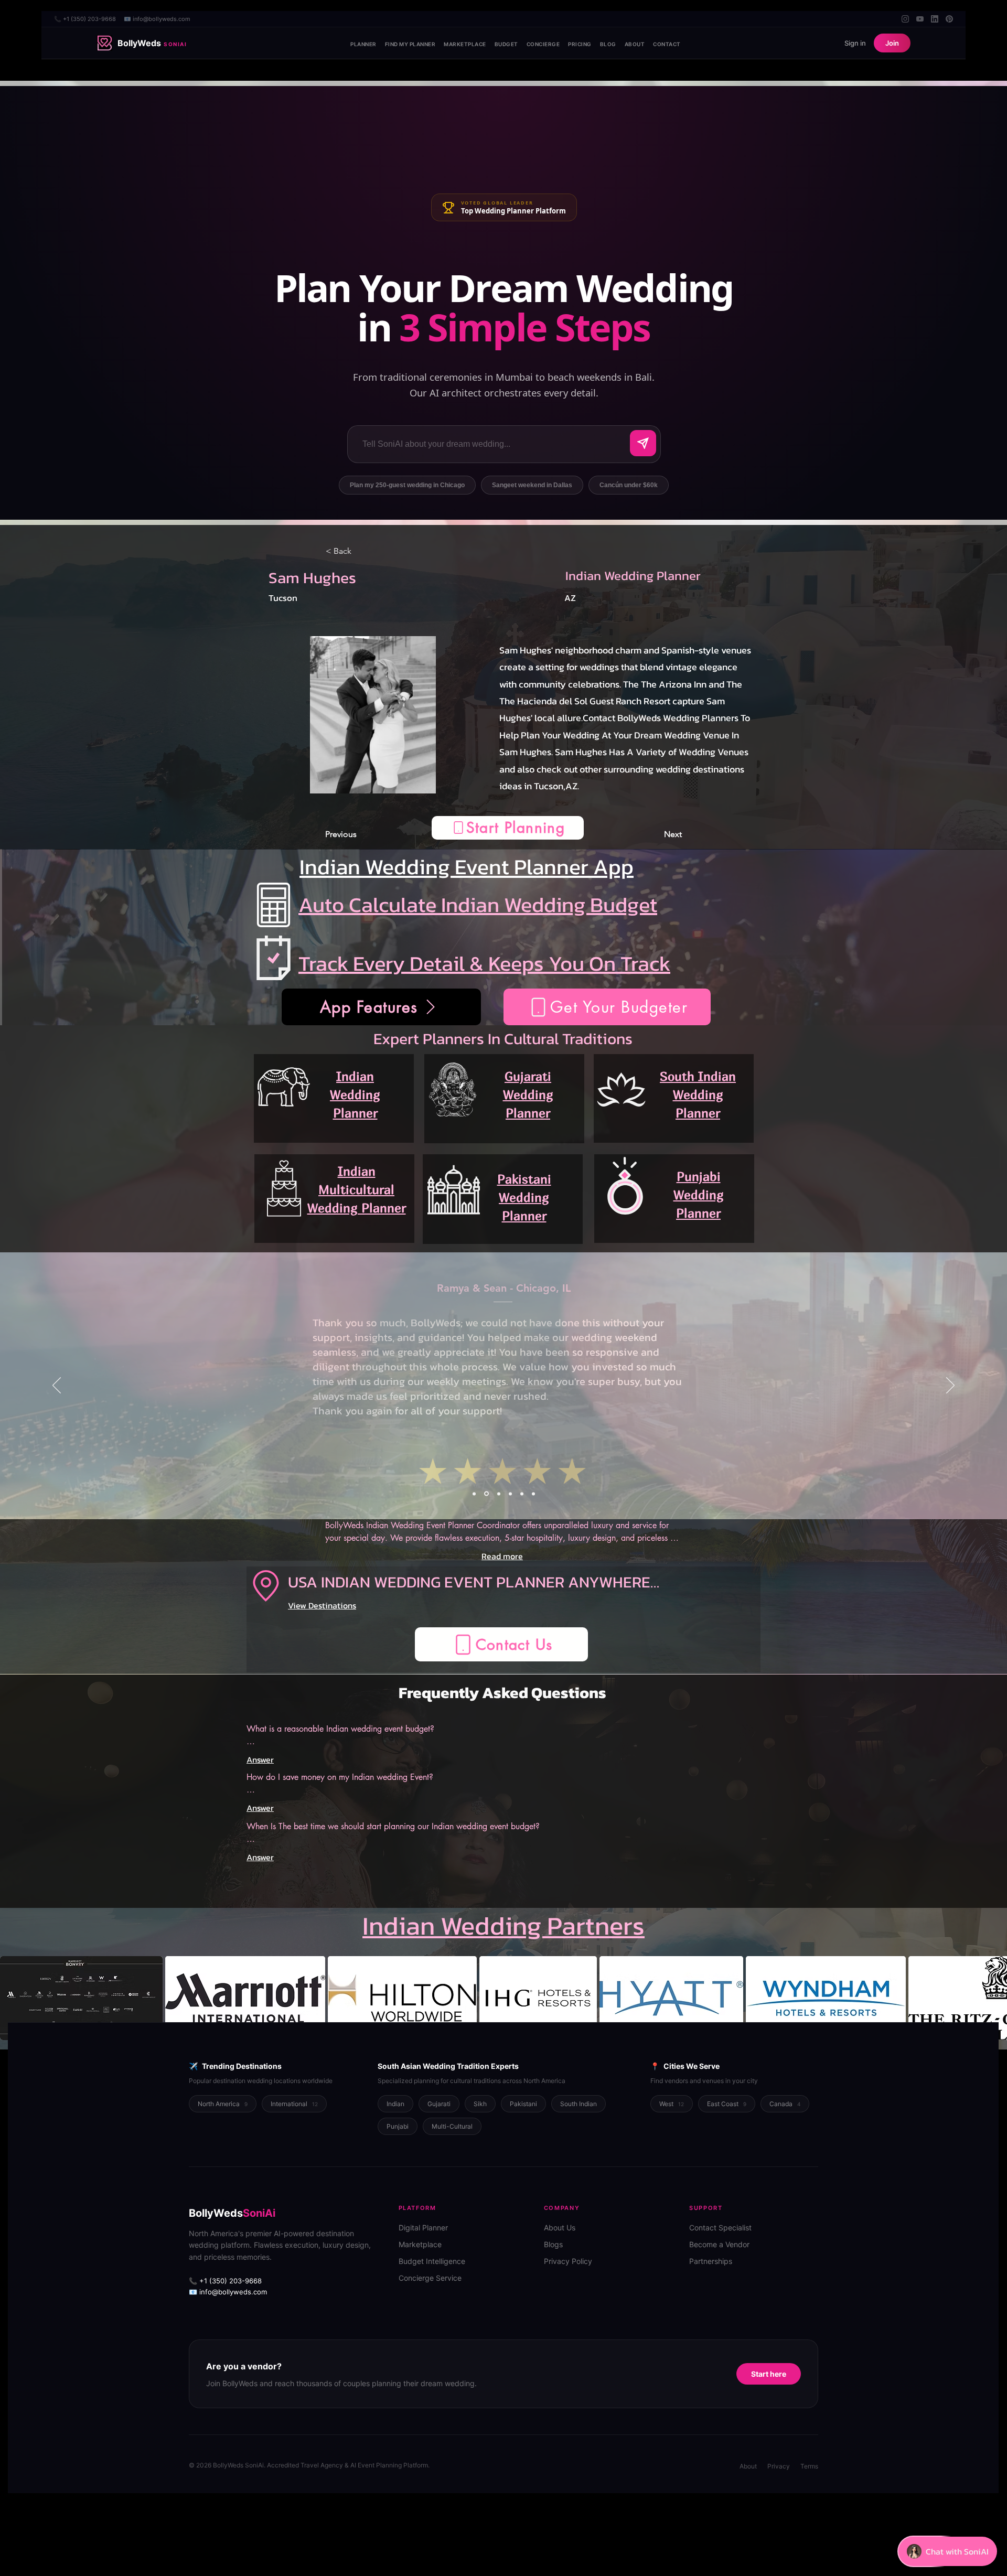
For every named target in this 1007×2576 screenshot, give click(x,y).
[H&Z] (474, 1494)
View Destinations (322, 1605)
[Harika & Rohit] (497, 1494)
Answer (260, 1759)
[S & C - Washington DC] (522, 1494)
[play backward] (13, 1998)
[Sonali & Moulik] (510, 1494)
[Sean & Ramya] (486, 1494)
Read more (502, 1556)
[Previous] (57, 1386)
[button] (508, 828)
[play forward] (994, 1998)
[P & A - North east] (533, 1494)
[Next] (950, 1386)
